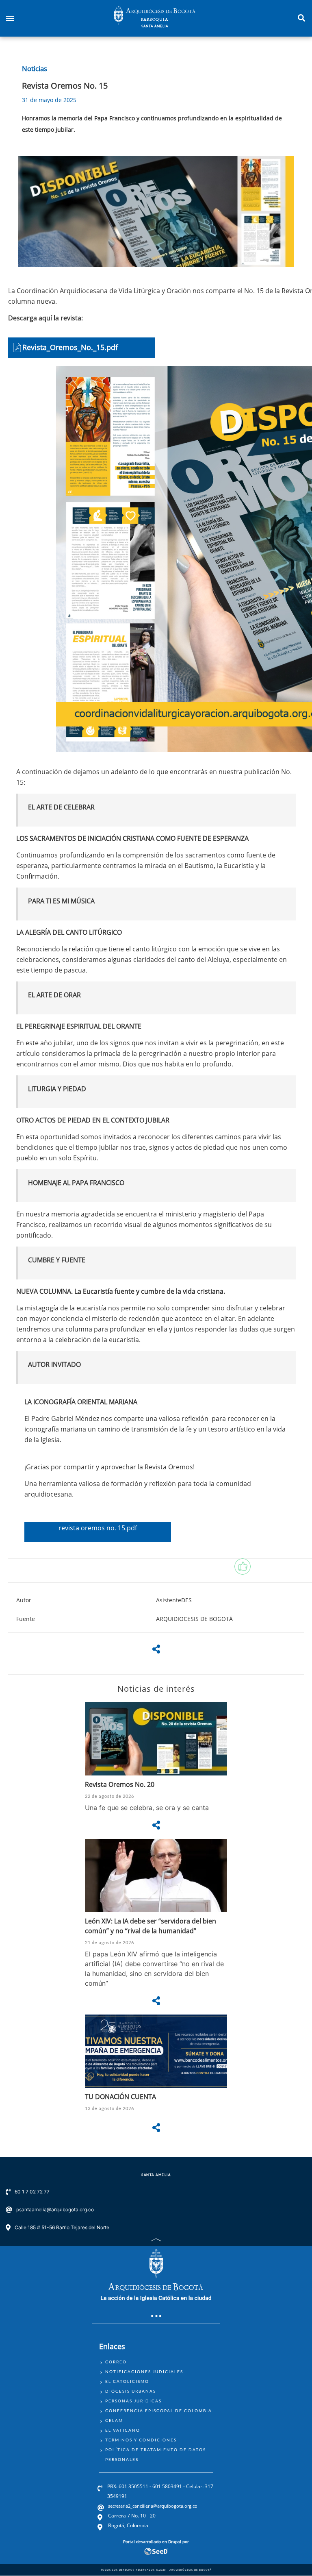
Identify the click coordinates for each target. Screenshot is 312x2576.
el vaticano (123, 2430)
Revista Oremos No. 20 (120, 1784)
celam (114, 2420)
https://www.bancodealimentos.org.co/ (156, 2078)
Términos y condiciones (141, 2440)
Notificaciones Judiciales (144, 2371)
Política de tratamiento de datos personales (156, 2454)
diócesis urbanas (131, 2391)
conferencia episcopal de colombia (159, 2411)
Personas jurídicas (133, 2401)
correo (116, 2362)
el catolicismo (127, 2381)
